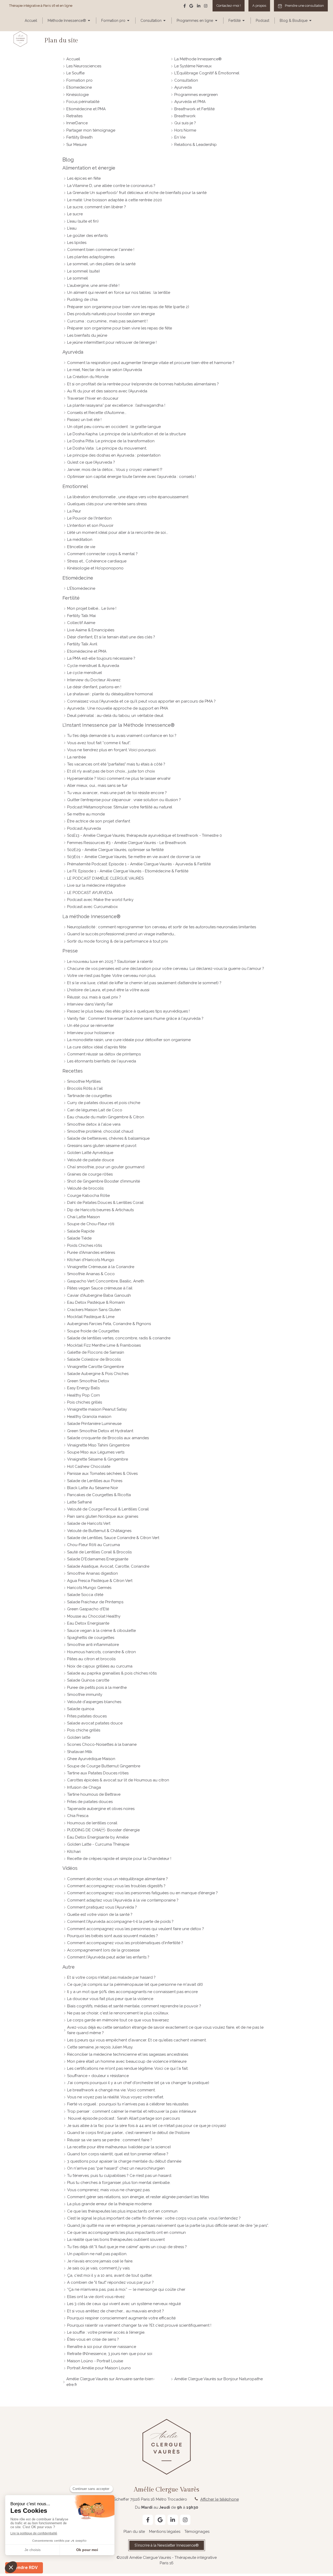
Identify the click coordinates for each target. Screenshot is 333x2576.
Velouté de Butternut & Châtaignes (99, 1531)
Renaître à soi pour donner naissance (102, 2347)
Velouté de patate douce (91, 1160)
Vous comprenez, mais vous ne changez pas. (109, 2190)
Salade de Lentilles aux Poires (95, 1481)
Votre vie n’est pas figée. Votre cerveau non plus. (112, 976)
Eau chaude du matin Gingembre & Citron (106, 1117)
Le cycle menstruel (85, 673)
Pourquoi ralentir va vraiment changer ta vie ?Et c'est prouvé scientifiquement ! (139, 2325)
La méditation (80, 540)
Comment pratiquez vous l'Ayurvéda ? (102, 1907)
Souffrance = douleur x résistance (98, 2076)
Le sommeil (78, 278)
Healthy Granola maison (89, 1417)
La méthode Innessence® (91, 916)
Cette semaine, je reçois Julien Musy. (100, 2047)
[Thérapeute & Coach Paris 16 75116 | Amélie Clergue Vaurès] (20, 39)
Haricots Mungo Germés (89, 1588)
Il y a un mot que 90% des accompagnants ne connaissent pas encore (132, 1992)
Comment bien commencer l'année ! (101, 250)
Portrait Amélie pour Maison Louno (99, 2368)
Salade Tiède (79, 1238)
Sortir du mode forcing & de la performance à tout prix (118, 941)
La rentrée (76, 757)
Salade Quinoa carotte (88, 1680)
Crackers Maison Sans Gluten (94, 1310)
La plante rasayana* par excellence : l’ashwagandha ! (116, 405)
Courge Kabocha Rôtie (88, 1196)
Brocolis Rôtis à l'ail (85, 1088)
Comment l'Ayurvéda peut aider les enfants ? (108, 1957)
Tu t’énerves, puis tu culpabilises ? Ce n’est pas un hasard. (120, 2176)
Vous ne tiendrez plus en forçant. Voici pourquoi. (112, 750)
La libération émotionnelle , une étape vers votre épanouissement (128, 497)
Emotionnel (75, 486)
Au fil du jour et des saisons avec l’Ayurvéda (107, 391)
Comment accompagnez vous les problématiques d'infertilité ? (125, 1943)
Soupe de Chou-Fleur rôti (91, 1224)
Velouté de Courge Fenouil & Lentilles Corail (108, 1509)
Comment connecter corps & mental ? (102, 554)
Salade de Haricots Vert (89, 1523)
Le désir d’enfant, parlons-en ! (94, 687)
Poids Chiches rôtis (85, 1245)
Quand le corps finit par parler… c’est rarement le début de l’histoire (128, 2133)
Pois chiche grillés (84, 1730)
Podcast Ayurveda (84, 828)
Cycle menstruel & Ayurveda (93, 666)
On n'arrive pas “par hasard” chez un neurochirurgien (116, 2168)
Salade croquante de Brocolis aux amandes (108, 1438)
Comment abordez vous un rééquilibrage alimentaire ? (117, 1879)
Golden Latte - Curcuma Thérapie (98, 1844)
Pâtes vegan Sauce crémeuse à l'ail (100, 1288)
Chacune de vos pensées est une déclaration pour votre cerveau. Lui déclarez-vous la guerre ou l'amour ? (166, 969)
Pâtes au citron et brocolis (91, 1659)
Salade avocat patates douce (95, 1723)
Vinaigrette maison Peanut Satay (97, 1409)
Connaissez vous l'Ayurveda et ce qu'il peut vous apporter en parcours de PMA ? (141, 701)
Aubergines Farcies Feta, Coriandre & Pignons (109, 1324)
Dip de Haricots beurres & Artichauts (100, 1210)
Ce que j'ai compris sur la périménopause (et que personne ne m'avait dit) (135, 1984)
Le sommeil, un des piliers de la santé (101, 264)
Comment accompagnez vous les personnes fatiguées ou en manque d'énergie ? (142, 1893)
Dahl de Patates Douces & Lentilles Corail (105, 1203)
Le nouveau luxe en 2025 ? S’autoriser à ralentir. (110, 962)
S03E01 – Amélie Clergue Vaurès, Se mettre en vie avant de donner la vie (134, 857)
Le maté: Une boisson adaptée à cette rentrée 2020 (115, 200)
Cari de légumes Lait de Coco (95, 1110)
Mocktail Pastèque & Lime (91, 1317)
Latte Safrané (79, 1502)
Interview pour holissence (91, 1033)
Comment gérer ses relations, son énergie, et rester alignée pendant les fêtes (138, 2197)
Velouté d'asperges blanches (94, 1702)
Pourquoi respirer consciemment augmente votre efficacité (121, 2318)
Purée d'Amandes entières (91, 1253)
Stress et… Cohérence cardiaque (97, 561)
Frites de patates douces (90, 1802)
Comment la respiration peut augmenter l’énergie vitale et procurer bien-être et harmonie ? (151, 363)
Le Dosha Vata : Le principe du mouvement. (107, 448)
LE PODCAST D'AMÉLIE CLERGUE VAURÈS (105, 878)
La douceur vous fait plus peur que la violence (110, 1999)
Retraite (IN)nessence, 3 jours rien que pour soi (110, 2354)
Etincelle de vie (81, 547)
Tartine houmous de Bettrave (94, 1794)
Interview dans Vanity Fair (90, 1004)
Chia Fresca (78, 1816)
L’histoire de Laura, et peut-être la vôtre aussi (108, 990)
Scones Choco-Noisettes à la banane (102, 1744)
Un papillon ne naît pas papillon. (97, 2254)
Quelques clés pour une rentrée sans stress (107, 504)
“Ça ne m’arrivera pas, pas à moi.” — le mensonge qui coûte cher (126, 2289)
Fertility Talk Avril (82, 644)
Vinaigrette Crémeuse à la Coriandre (101, 1267)
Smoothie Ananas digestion (92, 1573)
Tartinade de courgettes (89, 1096)
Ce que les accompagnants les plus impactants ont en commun (126, 2233)
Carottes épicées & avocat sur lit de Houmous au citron (118, 1780)
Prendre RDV (24, 2568)
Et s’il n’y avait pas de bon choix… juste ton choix (111, 771)
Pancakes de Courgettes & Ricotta (99, 1495)
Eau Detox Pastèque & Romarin (96, 1302)
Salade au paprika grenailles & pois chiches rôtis (112, 1673)
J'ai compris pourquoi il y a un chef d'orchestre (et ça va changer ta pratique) (138, 2083)
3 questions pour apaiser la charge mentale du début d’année (124, 2161)
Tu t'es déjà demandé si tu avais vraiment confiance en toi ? (122, 736)
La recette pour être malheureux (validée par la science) (119, 2147)
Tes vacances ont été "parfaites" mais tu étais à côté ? (116, 764)
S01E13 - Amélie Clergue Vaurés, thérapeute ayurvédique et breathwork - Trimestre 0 (145, 835)
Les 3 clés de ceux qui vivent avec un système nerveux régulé (124, 2304)
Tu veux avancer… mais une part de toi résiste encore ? (117, 793)
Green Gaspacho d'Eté (88, 1609)
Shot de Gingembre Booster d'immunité (104, 1181)
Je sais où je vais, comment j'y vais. (99, 2268)
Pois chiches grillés (85, 1402)
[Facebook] (185, 7)
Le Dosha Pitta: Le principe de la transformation (111, 441)
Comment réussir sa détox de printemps (104, 1054)
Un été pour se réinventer (91, 1026)
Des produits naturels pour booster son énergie (111, 314)
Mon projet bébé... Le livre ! (92, 608)
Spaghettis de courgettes (91, 1638)
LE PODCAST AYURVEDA (90, 893)
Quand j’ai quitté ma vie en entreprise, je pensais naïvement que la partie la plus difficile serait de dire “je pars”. (168, 2225)
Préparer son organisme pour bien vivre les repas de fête (120, 328)
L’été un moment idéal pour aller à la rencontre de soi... (118, 533)
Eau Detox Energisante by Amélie (98, 1837)
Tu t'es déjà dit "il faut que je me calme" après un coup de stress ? (127, 2247)
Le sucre (75, 214)
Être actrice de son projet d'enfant (99, 821)
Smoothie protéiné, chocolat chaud (100, 1131)
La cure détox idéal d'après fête (97, 1047)
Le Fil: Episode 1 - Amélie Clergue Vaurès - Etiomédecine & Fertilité (128, 871)
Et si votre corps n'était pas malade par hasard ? (111, 1977)
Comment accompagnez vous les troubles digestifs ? (116, 1886)
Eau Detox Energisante (88, 1623)
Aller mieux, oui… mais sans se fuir (97, 786)
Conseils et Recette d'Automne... (97, 413)
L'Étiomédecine (81, 588)
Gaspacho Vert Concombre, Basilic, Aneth (106, 1281)
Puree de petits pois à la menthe (97, 1688)
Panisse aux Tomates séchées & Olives (102, 1474)
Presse (70, 951)
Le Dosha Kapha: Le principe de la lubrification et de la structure (126, 434)
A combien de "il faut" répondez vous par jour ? (110, 2282)
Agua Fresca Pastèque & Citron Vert (100, 1581)
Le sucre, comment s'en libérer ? (97, 207)
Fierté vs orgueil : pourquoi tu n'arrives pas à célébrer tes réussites (128, 2104)
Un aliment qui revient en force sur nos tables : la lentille (119, 293)
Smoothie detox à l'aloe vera (94, 1124)
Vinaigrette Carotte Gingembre (95, 1367)
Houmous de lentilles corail (92, 1823)
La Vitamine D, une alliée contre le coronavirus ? (111, 186)
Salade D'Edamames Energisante (98, 1559)
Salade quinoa (81, 1709)
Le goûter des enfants (87, 236)
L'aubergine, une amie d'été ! (93, 285)
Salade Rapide (81, 1231)
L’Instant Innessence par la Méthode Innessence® (119, 725)
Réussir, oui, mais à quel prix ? (94, 997)
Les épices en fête (84, 178)
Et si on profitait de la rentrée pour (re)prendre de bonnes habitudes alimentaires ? (143, 384)
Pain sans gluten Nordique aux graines (103, 1516)
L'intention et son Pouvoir (90, 525)
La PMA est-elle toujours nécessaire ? (101, 658)
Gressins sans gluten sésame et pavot (102, 1146)
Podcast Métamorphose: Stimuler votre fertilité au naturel (120, 807)
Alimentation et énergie (89, 168)
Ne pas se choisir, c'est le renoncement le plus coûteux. (118, 2013)
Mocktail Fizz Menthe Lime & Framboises (104, 1345)
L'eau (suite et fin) (83, 221)
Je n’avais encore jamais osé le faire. (100, 2261)
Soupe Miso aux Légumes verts (96, 1452)
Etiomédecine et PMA (87, 651)
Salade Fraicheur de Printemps (95, 1602)
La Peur (74, 511)
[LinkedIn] (199, 7)
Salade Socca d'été (85, 1595)
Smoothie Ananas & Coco (91, 1274)
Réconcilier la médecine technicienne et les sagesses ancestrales (128, 2054)
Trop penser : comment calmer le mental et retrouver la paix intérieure (132, 2111)
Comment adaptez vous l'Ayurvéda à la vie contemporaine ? (123, 1900)
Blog (68, 160)
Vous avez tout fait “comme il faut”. (99, 743)
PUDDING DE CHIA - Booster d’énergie (103, 1830)
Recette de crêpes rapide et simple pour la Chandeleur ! (119, 1859)
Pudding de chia (82, 300)
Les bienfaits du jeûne (87, 335)
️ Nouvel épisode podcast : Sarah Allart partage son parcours (123, 2118)
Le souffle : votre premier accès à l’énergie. (106, 2332)
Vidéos (70, 1868)
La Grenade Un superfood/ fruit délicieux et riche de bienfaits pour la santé (137, 193)
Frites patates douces (87, 1716)
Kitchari (74, 1852)
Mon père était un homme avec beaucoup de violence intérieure (127, 2061)
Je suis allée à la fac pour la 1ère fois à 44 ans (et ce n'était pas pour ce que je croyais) (147, 2126)
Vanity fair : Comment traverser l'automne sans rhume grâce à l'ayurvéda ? (135, 1018)
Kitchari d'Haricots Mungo (91, 1260)
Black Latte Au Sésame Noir (93, 1488)
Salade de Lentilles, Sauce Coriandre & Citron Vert (113, 1538)
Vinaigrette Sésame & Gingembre (98, 1459)
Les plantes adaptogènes (91, 257)
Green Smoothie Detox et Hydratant (100, 1431)
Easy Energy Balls (83, 1388)
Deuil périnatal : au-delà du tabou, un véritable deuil (115, 716)
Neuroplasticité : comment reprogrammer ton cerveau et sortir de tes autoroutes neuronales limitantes (162, 927)
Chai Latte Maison (84, 1217)
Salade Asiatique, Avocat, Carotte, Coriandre (108, 1566)
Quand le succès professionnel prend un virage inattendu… (121, 934)
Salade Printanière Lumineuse (94, 1424)
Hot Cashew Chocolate (89, 1467)
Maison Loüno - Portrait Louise (95, 2361)
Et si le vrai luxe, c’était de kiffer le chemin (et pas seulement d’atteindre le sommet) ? (144, 983)
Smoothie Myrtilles (84, 1081)
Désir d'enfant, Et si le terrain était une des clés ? (111, 637)
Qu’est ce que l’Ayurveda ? (91, 462)
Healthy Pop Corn (84, 1395)
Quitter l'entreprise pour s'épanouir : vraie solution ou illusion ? (124, 800)
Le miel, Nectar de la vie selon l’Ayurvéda (105, 370)
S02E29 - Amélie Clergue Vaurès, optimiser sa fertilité (115, 850)
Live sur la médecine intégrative (96, 885)
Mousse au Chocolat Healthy (94, 1616)
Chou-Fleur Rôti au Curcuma (94, 1545)
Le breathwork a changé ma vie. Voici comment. (111, 2090)
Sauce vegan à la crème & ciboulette (101, 1631)
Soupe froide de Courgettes (93, 1331)
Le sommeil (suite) (84, 271)
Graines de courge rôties (90, 1174)
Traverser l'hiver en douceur (93, 398)
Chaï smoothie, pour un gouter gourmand (106, 1167)
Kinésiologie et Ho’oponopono (95, 568)
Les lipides (77, 243)
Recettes (73, 1071)
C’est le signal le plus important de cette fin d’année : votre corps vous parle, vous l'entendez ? (154, 2218)
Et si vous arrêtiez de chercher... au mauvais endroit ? (116, 2311)
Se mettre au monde (86, 814)
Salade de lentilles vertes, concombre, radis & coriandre (119, 1338)
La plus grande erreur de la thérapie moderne (109, 2204)
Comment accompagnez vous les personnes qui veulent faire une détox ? (136, 1929)
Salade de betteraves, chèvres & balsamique (108, 1138)
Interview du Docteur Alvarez (94, 680)
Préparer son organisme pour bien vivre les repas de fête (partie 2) (128, 307)
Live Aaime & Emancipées (91, 630)
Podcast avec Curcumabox (92, 907)
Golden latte (79, 1737)
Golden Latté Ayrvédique (90, 1153)
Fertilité (71, 598)
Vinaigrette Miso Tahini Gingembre (98, 1445)
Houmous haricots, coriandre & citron (101, 1652)
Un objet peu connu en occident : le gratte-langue (114, 427)
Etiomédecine (78, 578)
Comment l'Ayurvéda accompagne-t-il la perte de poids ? (120, 1922)
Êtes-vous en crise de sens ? (93, 2339)
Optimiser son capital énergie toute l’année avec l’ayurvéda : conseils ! (132, 477)
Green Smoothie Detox (88, 1381)
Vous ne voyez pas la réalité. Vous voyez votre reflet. (116, 2097)
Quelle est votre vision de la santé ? (100, 1915)
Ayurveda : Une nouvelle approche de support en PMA (118, 708)
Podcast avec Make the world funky (100, 900)
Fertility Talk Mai (81, 616)
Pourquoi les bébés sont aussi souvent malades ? (113, 1936)
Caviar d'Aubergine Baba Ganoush (99, 1295)
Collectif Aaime (81, 623)
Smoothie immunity (85, 1695)
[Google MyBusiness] (191, 7)
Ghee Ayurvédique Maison (91, 1759)
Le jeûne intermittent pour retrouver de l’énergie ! (112, 342)
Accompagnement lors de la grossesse (103, 1950)
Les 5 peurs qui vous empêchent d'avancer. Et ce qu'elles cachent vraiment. (137, 2040)
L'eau (72, 228)
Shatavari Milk (80, 1752)
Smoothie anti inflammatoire (93, 1645)
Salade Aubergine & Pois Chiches (98, 1374)
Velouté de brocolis (85, 1188)
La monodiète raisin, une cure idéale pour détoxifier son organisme (129, 1040)
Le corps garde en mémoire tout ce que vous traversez (118, 2020)
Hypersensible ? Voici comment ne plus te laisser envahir (119, 778)
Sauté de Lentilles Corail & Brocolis (99, 1552)
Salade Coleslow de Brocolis (94, 1359)
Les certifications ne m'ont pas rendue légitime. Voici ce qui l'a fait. (128, 2068)
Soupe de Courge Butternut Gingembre (104, 1766)
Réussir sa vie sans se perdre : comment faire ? (110, 2140)
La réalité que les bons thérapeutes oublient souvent (116, 2240)
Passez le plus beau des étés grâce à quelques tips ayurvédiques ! (128, 1011)
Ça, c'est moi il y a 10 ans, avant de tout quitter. (110, 2275)
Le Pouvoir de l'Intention (89, 518)
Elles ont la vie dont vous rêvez (96, 2297)
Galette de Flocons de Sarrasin (96, 1352)
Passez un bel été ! (84, 420)
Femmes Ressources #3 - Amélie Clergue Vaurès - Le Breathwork (127, 843)
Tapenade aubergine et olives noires (101, 1809)
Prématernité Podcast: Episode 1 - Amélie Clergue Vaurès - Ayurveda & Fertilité (139, 864)
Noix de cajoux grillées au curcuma (100, 1666)
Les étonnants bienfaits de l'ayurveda (102, 1061)
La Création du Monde (88, 377)
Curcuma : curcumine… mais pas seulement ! (107, 321)
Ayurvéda (73, 352)
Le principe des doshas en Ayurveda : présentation (114, 455)
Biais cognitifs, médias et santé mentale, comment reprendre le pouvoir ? (134, 2006)
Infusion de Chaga (84, 1787)
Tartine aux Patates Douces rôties (98, 1773)
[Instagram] (206, 7)
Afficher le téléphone (220, 2499)
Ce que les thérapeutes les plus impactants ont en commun (122, 2211)
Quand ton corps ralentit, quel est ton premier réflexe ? (118, 2154)
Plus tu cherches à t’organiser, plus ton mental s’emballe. (119, 2183)
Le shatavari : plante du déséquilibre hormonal (110, 694)
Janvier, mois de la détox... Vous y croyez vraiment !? (115, 470)
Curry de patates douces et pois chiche (104, 1103)
